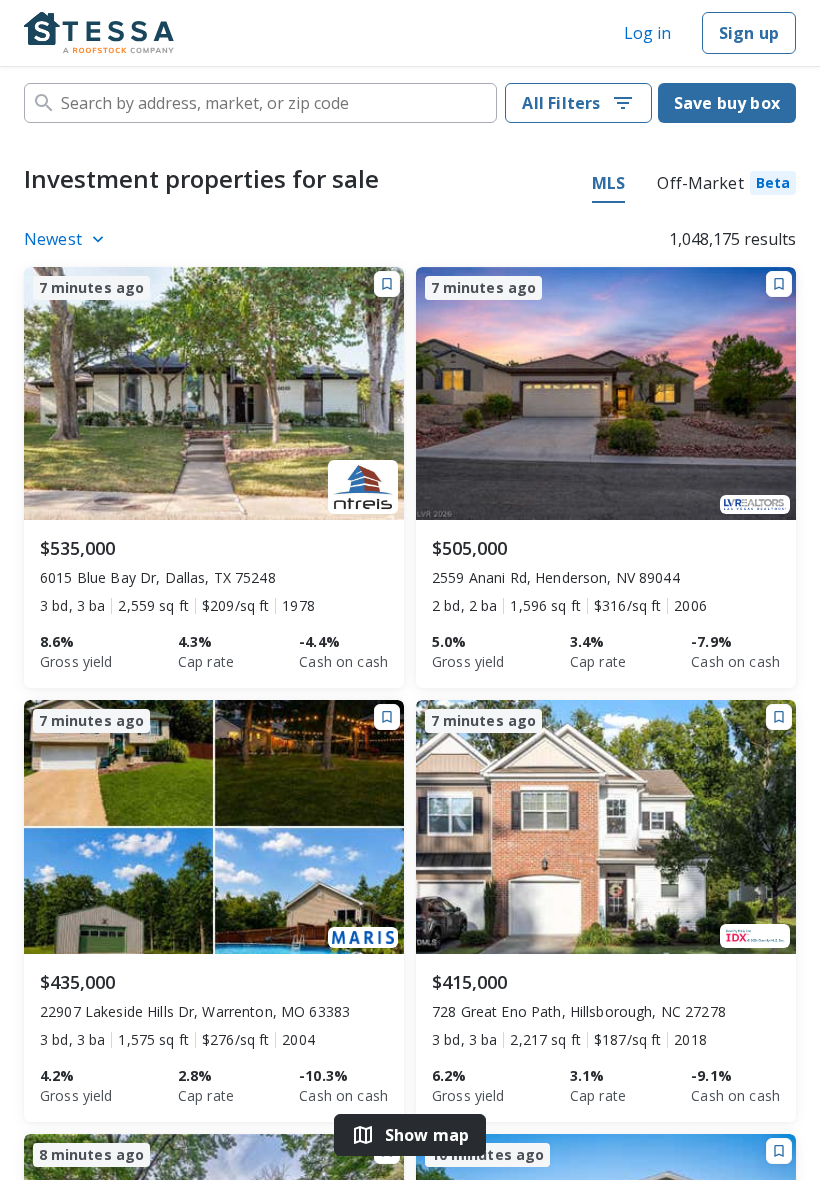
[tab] (726, 186)
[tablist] (694, 186)
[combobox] (260, 103)
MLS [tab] (608, 183)
